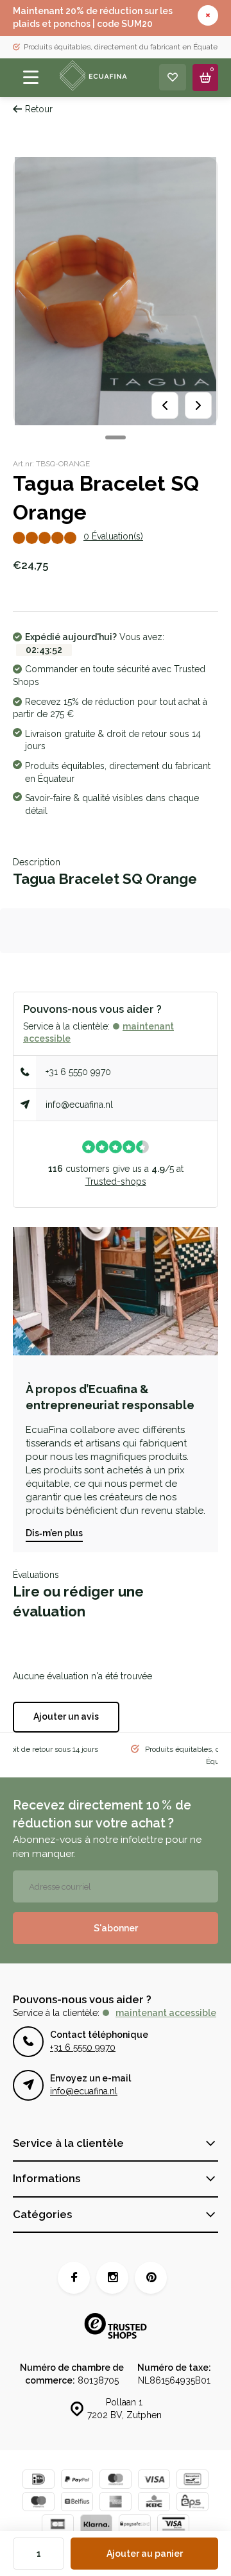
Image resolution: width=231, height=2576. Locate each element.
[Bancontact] (193, 2481)
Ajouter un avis (66, 1716)
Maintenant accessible (166, 2013)
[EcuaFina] (92, 78)
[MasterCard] (116, 2481)
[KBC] (154, 2503)
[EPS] (193, 2503)
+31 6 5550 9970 (78, 1072)
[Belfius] (77, 2503)
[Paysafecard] (135, 2526)
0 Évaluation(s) (113, 536)
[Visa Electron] (173, 2526)
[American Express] (116, 2503)
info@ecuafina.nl (79, 1105)
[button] (116, 437)
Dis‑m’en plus (54, 1533)
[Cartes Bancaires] (58, 2526)
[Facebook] (74, 2278)
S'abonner (116, 1928)
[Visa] (154, 2481)
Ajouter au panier (145, 2554)
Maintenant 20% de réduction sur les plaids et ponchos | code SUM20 (93, 17)
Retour (39, 109)
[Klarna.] (96, 2526)
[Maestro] (38, 2503)
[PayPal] (77, 2481)
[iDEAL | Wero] (38, 2481)
